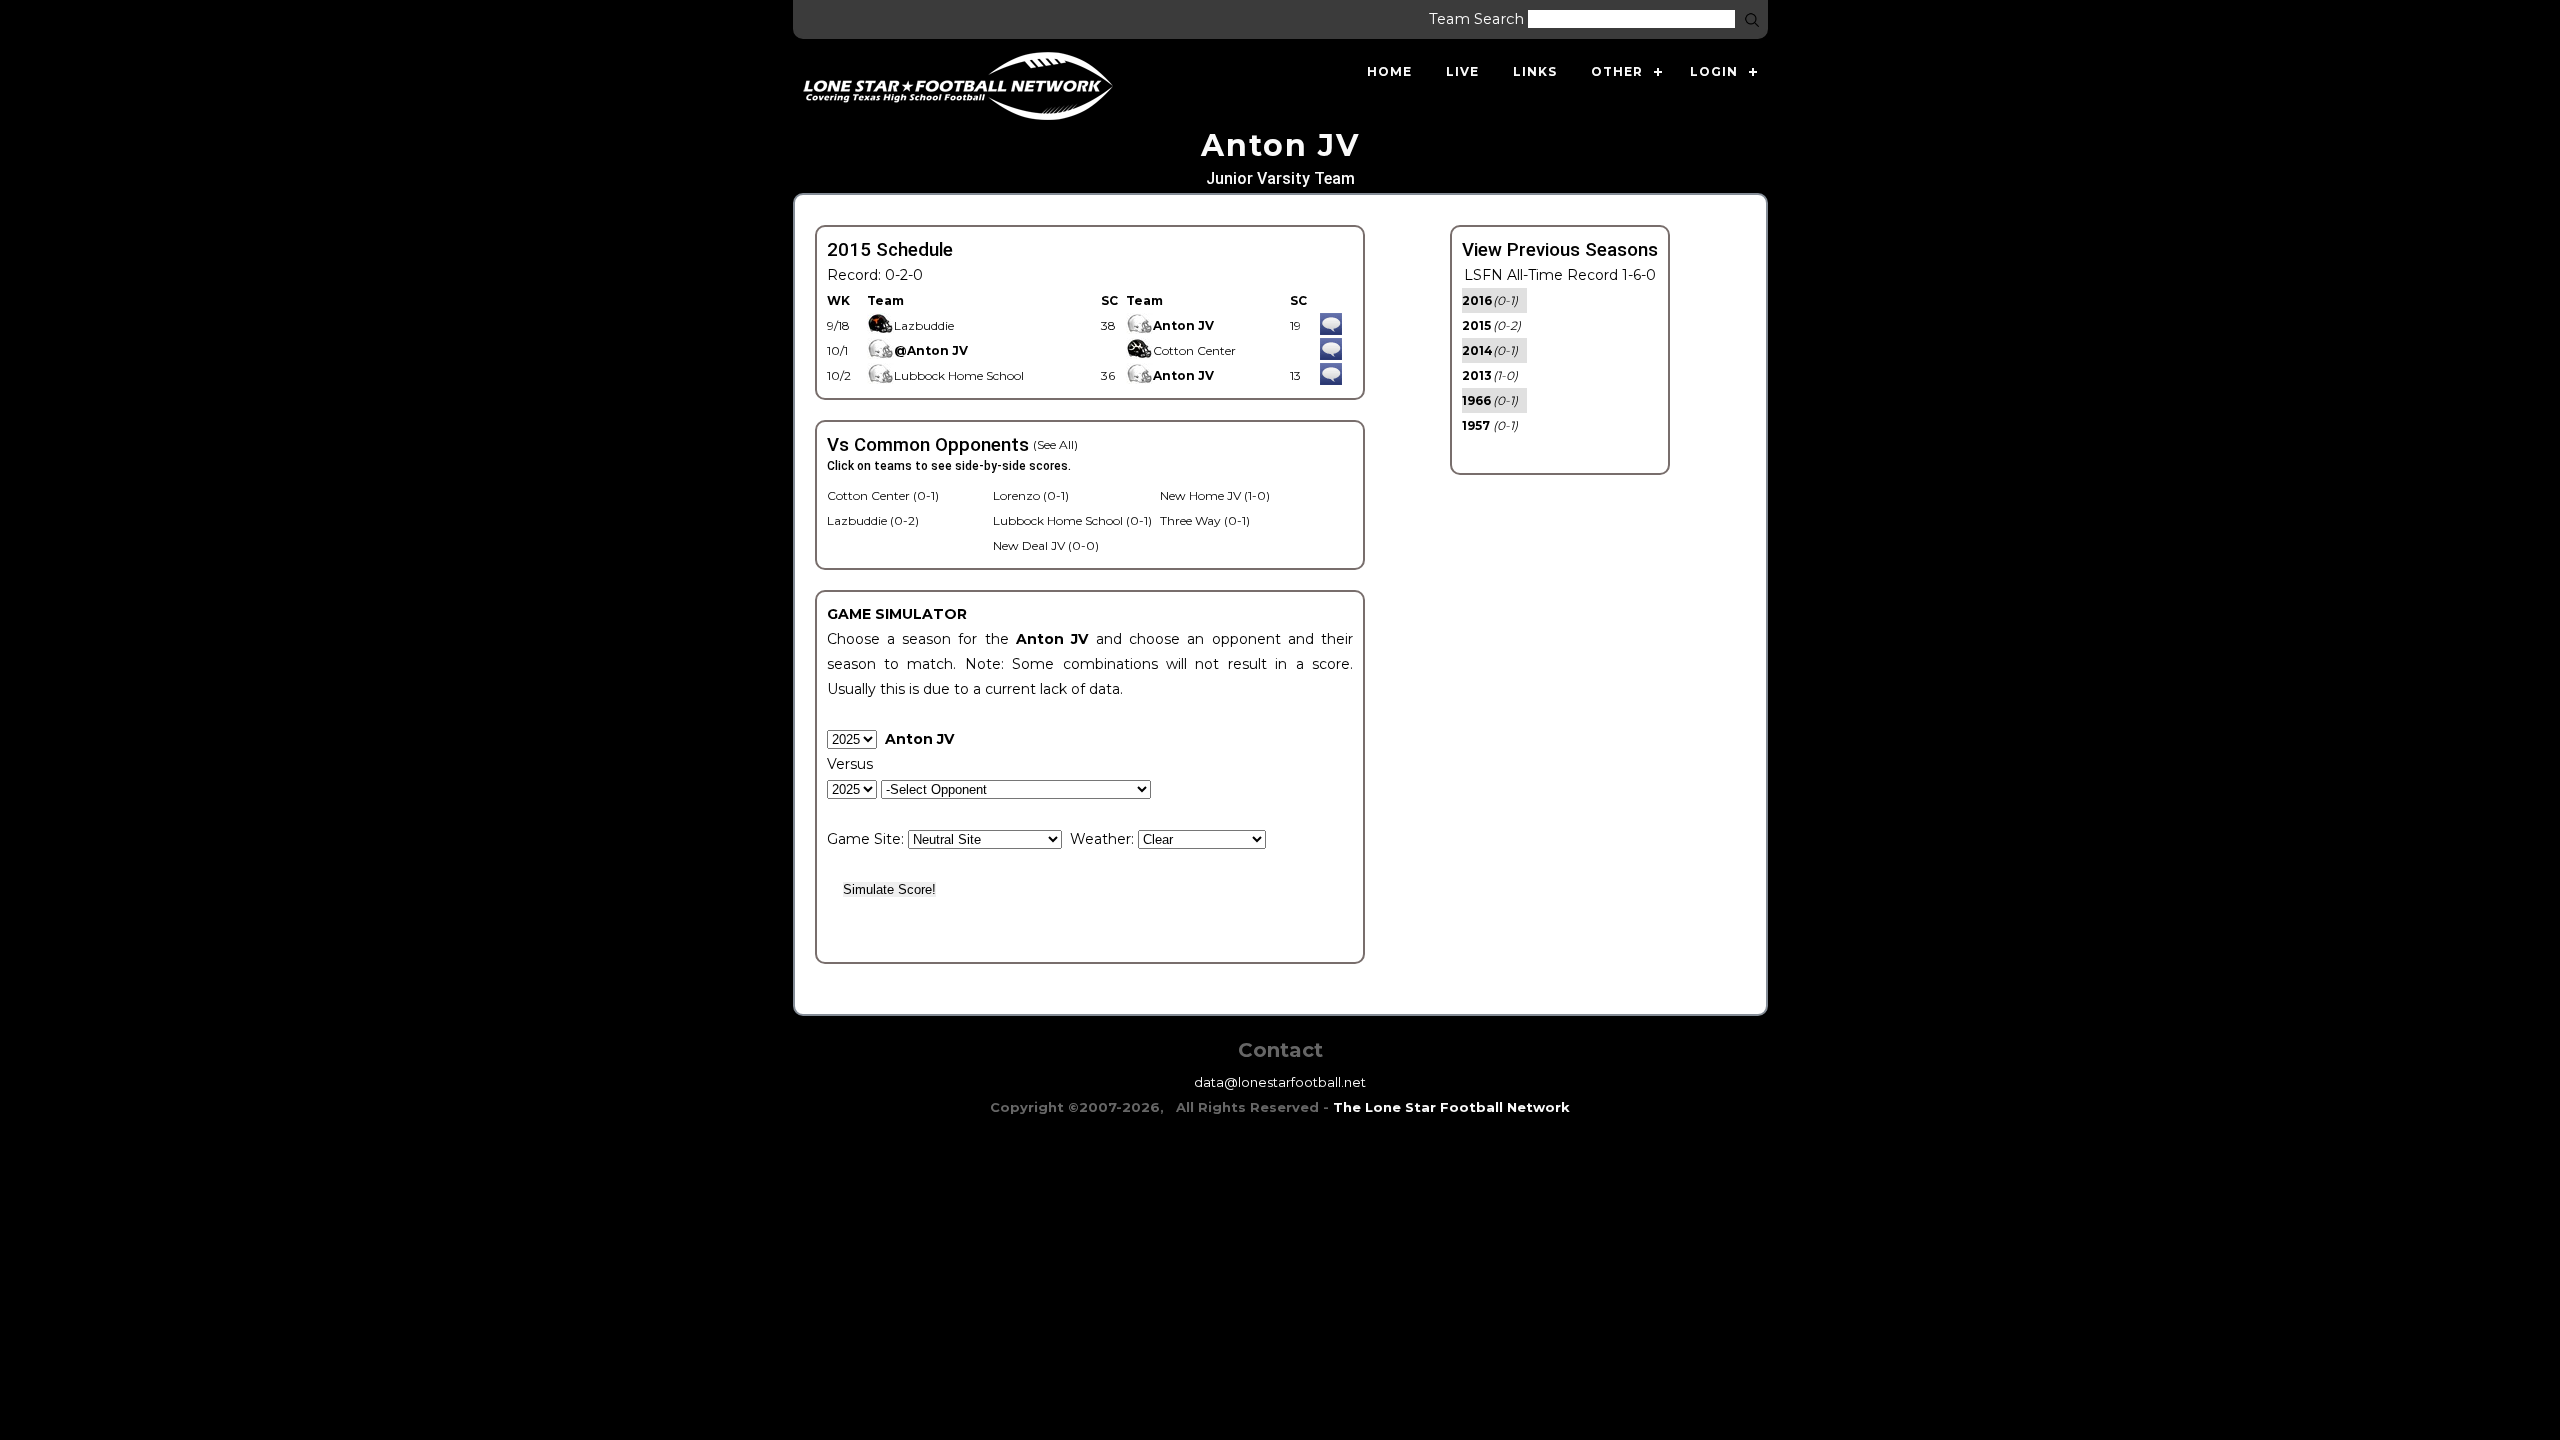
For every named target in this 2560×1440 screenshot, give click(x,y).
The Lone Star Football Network (1451, 1107)
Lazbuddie (924, 325)
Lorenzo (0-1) (1031, 495)
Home (1389, 71)
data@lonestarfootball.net (1280, 1082)
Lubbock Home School (959, 375)
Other (1617, 71)
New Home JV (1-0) (1215, 495)
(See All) (1055, 444)
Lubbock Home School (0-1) (1072, 520)
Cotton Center (1194, 350)
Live (1462, 71)
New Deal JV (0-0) (1046, 545)
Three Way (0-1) (1205, 520)
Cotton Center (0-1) (883, 495)
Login (1714, 71)
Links (1535, 71)
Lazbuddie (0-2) (873, 520)
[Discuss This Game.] (1331, 325)
